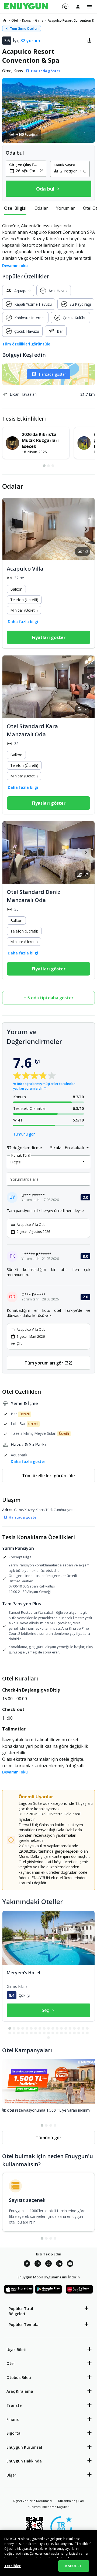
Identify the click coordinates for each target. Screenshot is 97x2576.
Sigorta (13, 2433)
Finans (13, 2419)
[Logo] (26, 7)
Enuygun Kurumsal (24, 2447)
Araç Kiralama (20, 2391)
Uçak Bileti (16, 2350)
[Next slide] (86, 529)
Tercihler (13, 2566)
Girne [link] (39, 20)
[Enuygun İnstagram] (38, 2264)
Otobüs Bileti (19, 2377)
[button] (48, 110)
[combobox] (29, 171)
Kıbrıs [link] (26, 20)
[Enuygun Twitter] (48, 2264)
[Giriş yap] (78, 6)
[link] (5, 20)
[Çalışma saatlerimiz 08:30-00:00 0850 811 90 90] (65, 5)
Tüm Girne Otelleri (24, 29)
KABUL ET (74, 2566)
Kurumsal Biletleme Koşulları (49, 2507)
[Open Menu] (89, 7)
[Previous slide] (11, 529)
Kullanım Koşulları (71, 2501)
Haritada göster (52, 374)
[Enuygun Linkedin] (59, 2264)
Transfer (15, 2405)
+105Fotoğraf (27, 134)
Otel (11, 2363)
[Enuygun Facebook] (27, 2264)
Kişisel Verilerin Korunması (32, 2501)
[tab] (15, 208)
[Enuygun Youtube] (70, 2264)
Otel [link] (15, 20)
